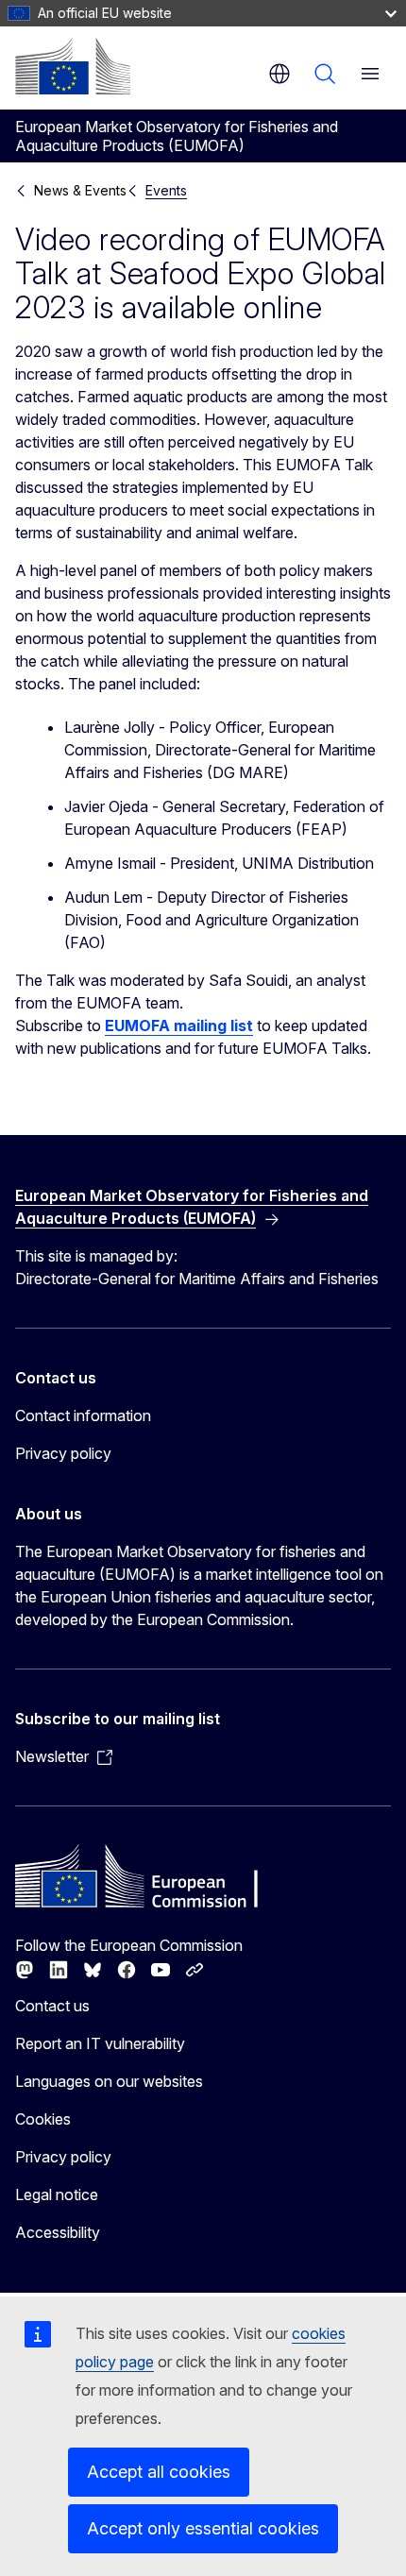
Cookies (43, 2119)
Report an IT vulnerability (100, 2043)
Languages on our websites (109, 2081)
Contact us (52, 2006)
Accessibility (58, 2232)
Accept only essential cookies (203, 2528)
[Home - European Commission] (73, 66)
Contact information (83, 1415)
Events (166, 190)
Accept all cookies (159, 2472)
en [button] (279, 74)
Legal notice (57, 2195)
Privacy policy (63, 1453)
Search (325, 74)
